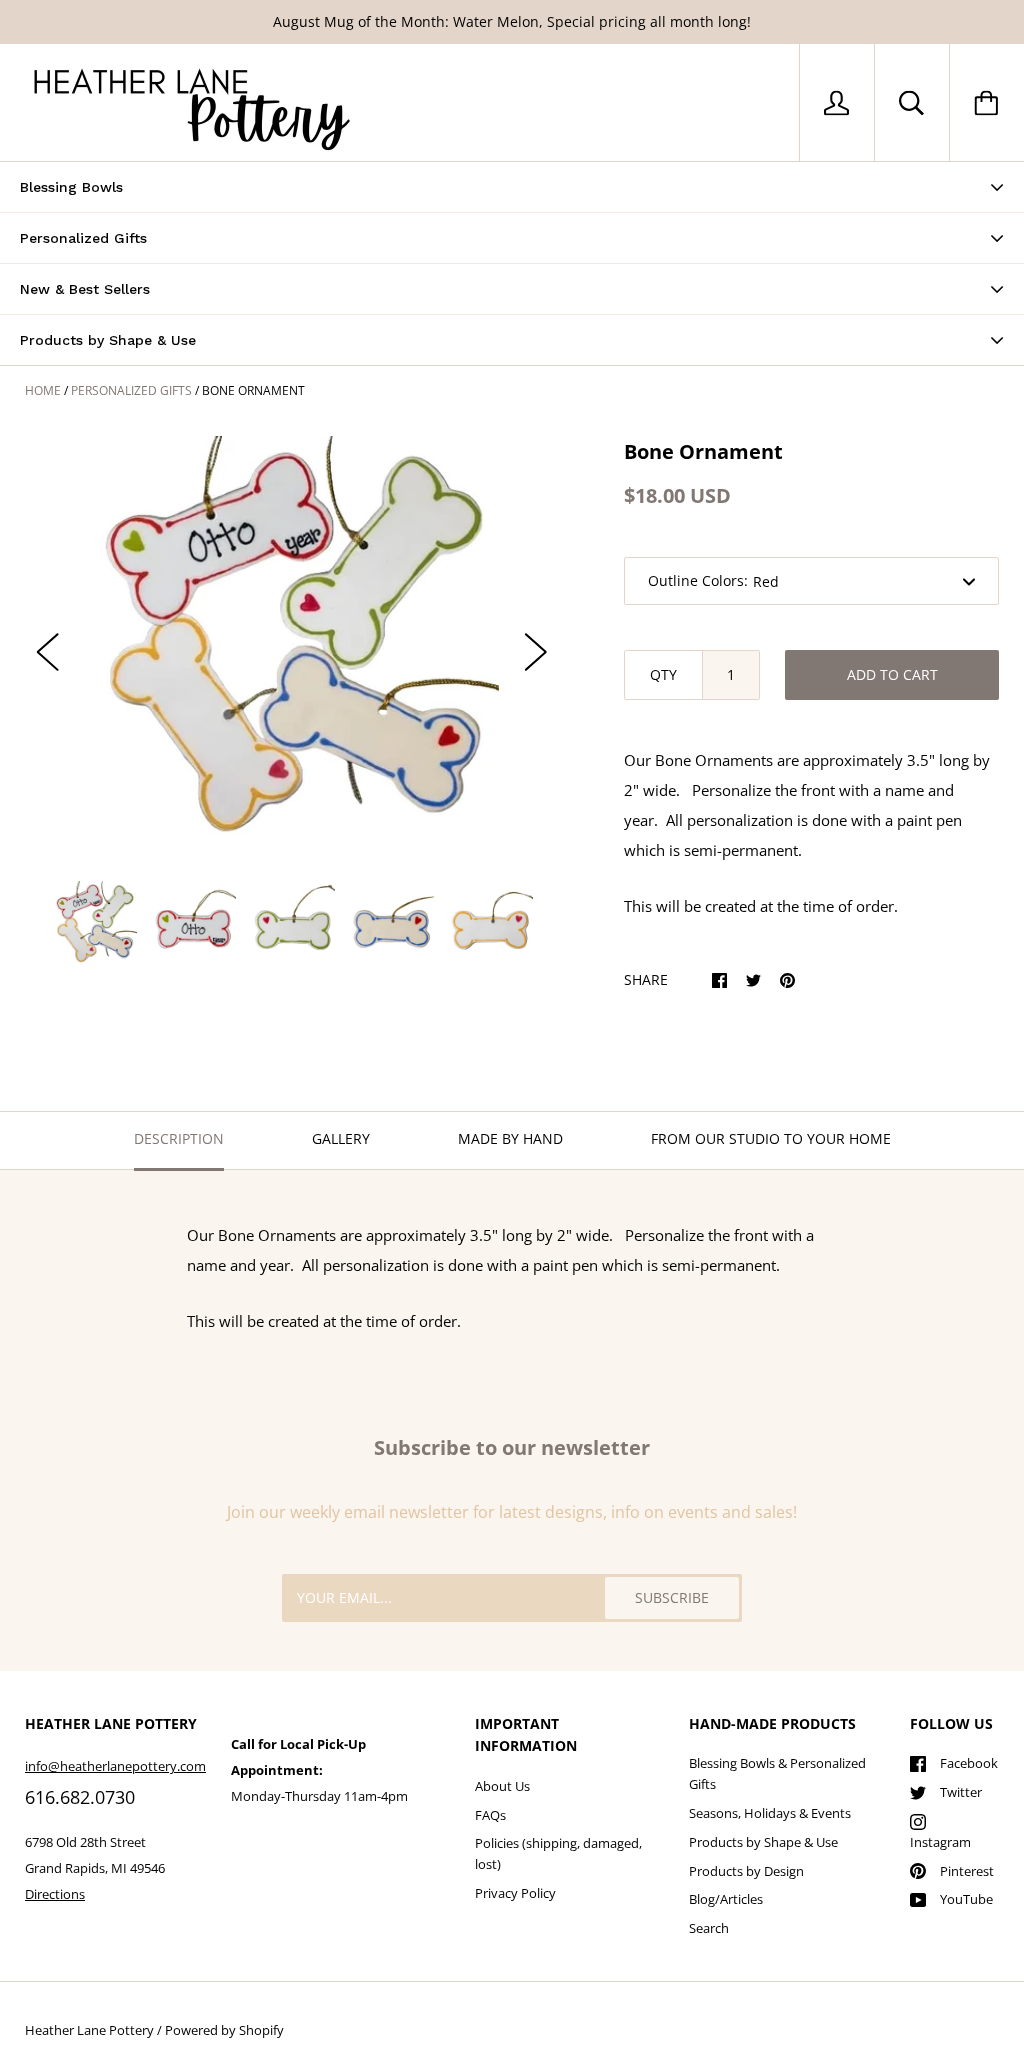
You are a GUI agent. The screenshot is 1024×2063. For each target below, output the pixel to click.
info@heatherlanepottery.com (115, 1766)
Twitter (961, 1792)
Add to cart (892, 674)
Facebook (969, 1763)
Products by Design (746, 1871)
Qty (663, 674)
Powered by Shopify (224, 2030)
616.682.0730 (80, 1797)
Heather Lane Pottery (89, 2030)
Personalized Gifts (131, 390)
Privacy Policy (515, 1893)
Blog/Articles (726, 1899)
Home (43, 390)
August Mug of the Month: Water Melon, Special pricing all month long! (512, 21)
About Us (502, 1786)
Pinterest (967, 1871)
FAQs (490, 1815)
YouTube (966, 1899)
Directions (55, 1894)
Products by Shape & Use (763, 1842)
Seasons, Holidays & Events (770, 1813)
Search (709, 1928)
